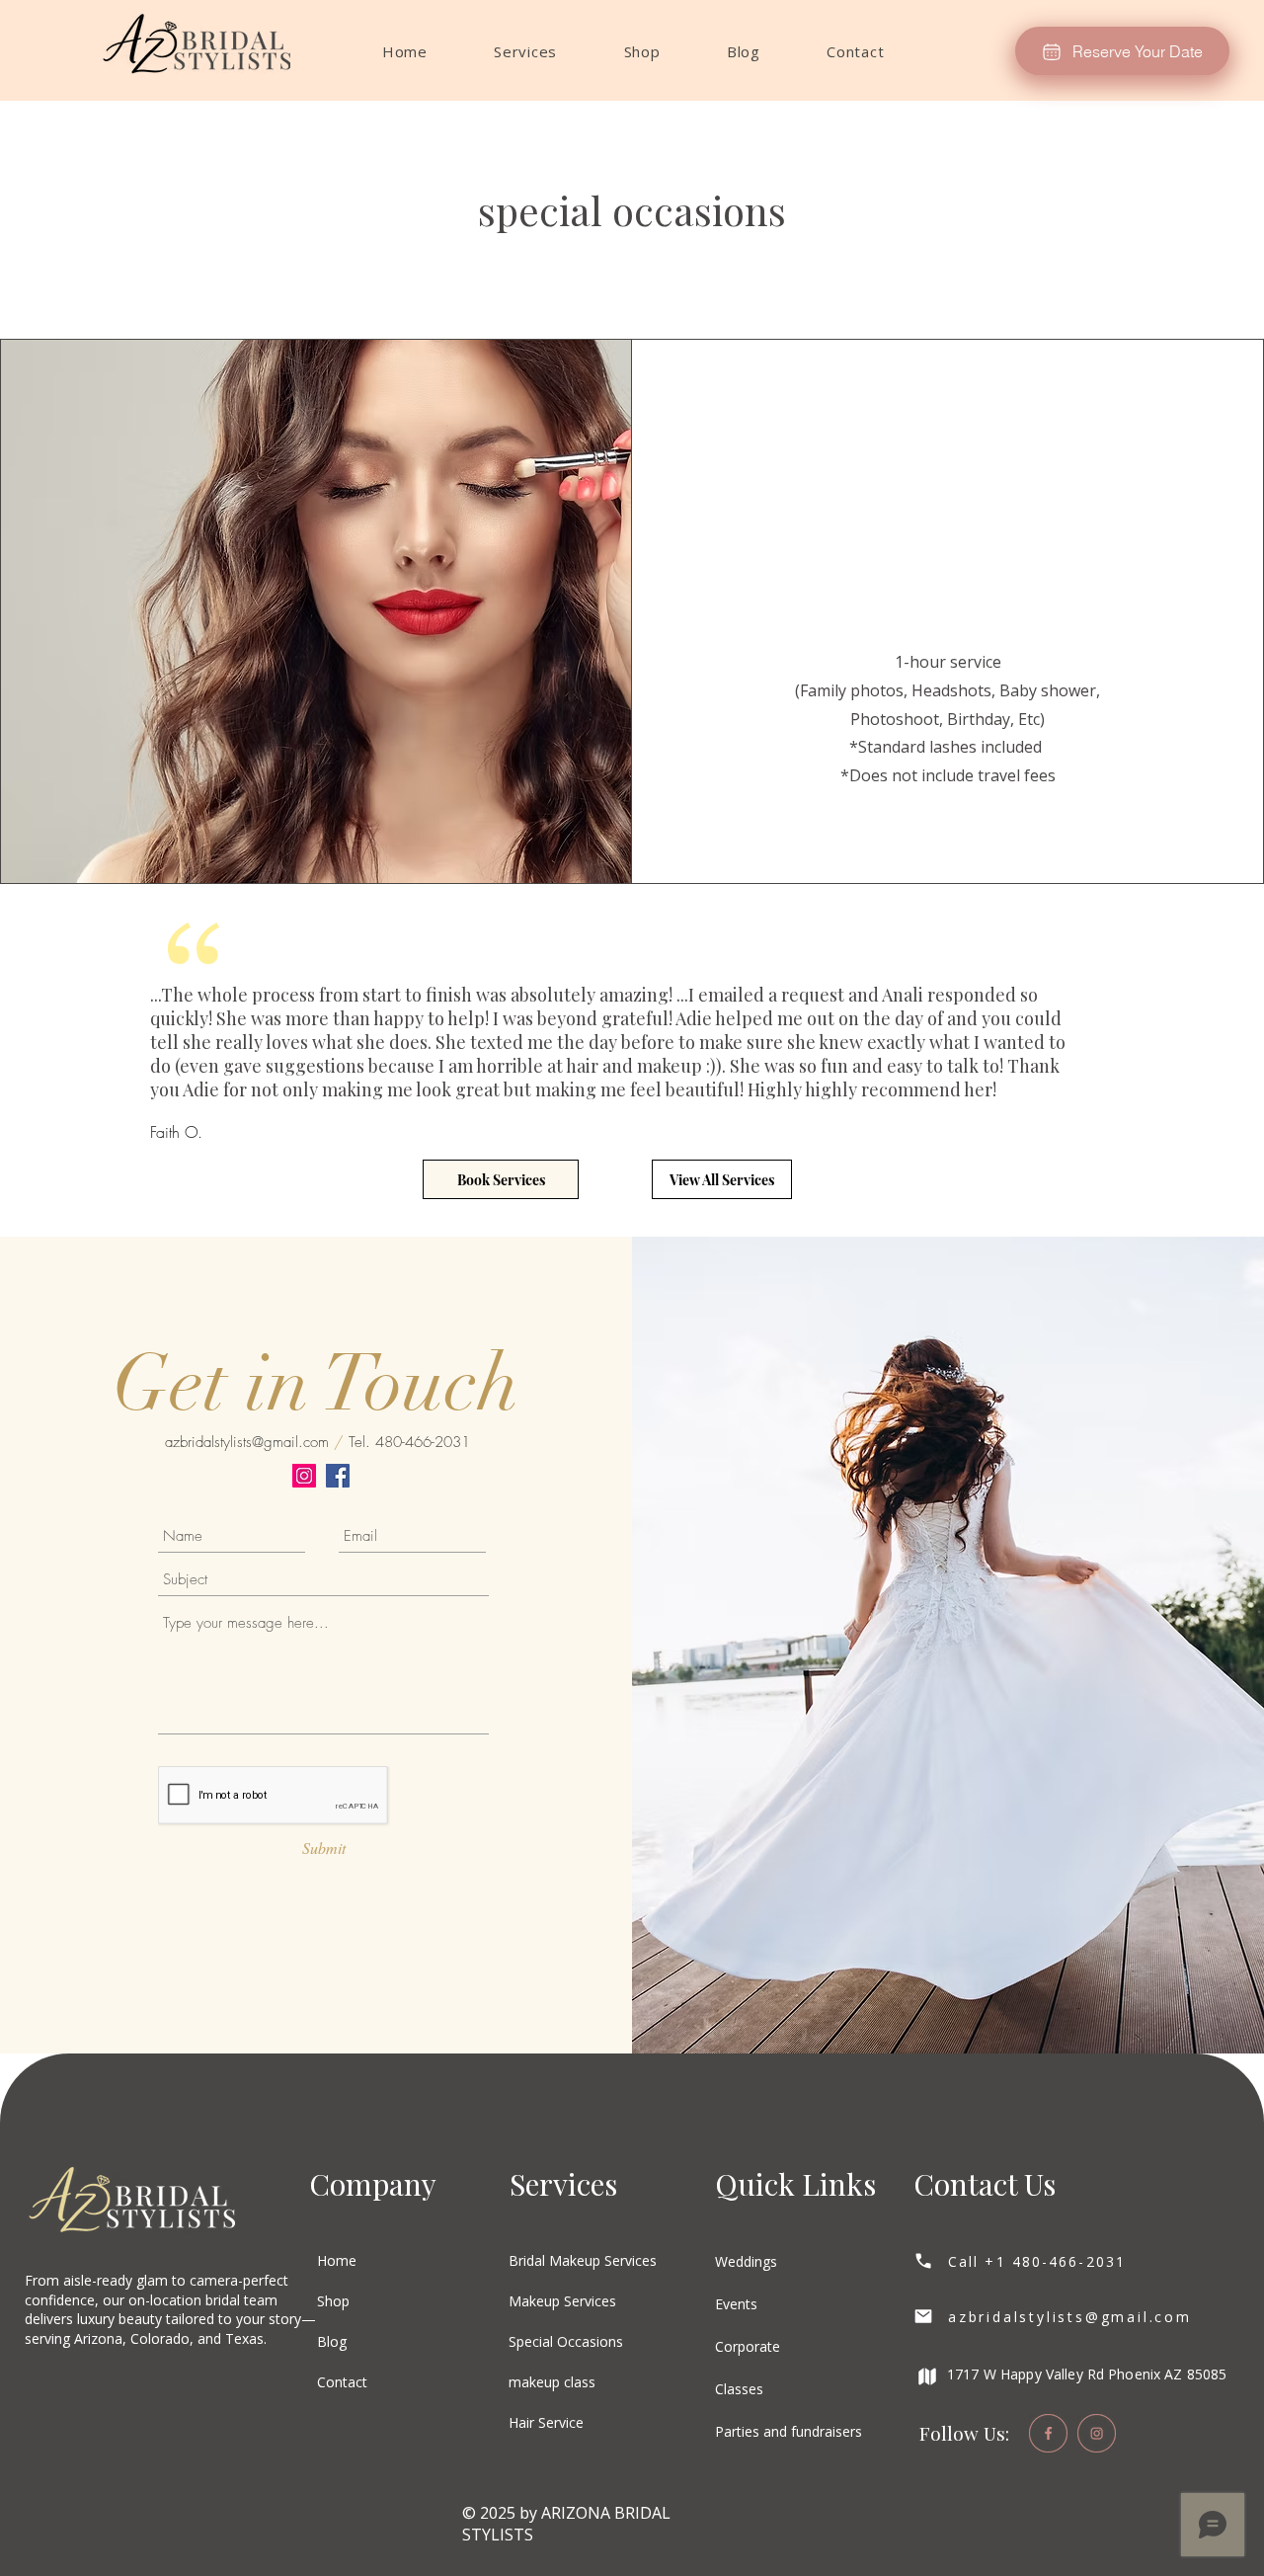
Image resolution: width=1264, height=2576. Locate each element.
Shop (333, 2301)
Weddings (746, 2261)
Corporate (748, 2346)
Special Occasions (566, 2341)
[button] (526, 51)
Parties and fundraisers (789, 2431)
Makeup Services (562, 2301)
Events (736, 2304)
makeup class (552, 2382)
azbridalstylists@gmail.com (247, 1442)
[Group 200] (1097, 2433)
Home (337, 2260)
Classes (739, 2389)
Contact (342, 2382)
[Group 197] (1048, 2433)
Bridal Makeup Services (583, 2260)
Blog (332, 2341)
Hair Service (546, 2422)
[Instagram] (304, 1476)
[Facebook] (338, 1476)
